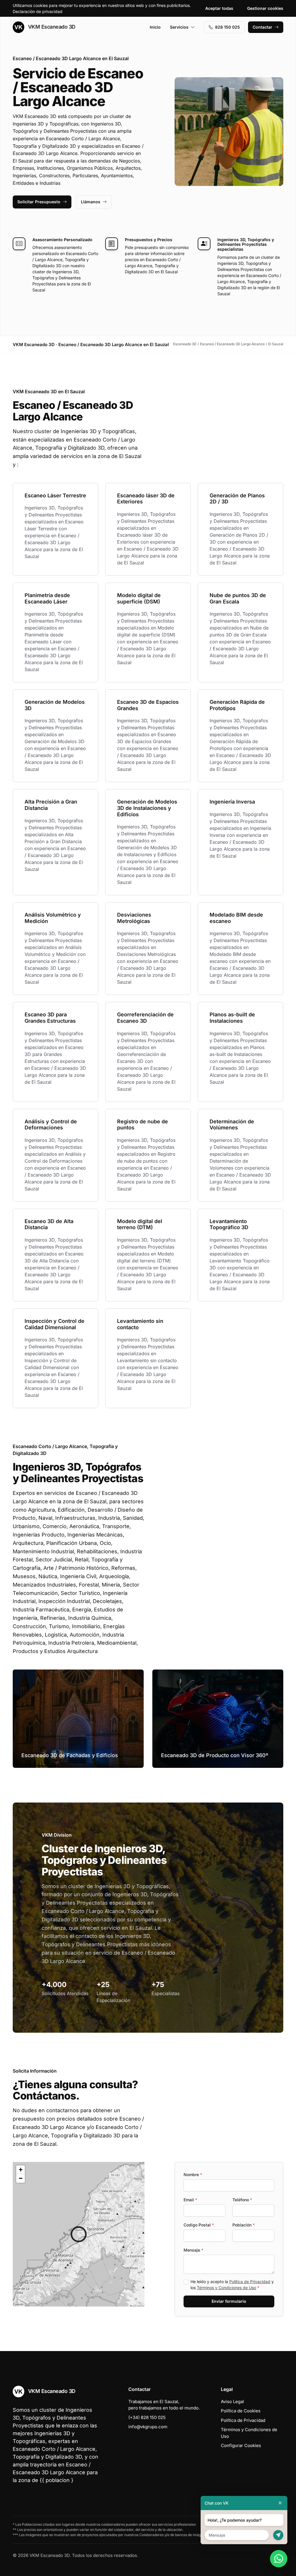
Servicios (179, 27)
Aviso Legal (232, 2402)
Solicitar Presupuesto (39, 202)
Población (244, 2225)
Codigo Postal (199, 2225)
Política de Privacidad (250, 2282)
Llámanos (91, 202)
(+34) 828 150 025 (147, 2417)
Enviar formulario (229, 2301)
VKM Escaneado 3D (51, 27)
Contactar (262, 27)
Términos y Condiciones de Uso (226, 2288)
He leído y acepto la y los (232, 2285)
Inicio (155, 27)
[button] (79, 2234)
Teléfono (242, 2200)
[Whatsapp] (279, 2559)
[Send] (278, 2535)
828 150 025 (227, 27)
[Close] (280, 2503)
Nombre (193, 2175)
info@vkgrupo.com (148, 2427)
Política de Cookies (241, 2411)
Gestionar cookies (265, 8)
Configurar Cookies (241, 2445)
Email (190, 2200)
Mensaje (193, 2250)
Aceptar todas (219, 8)
